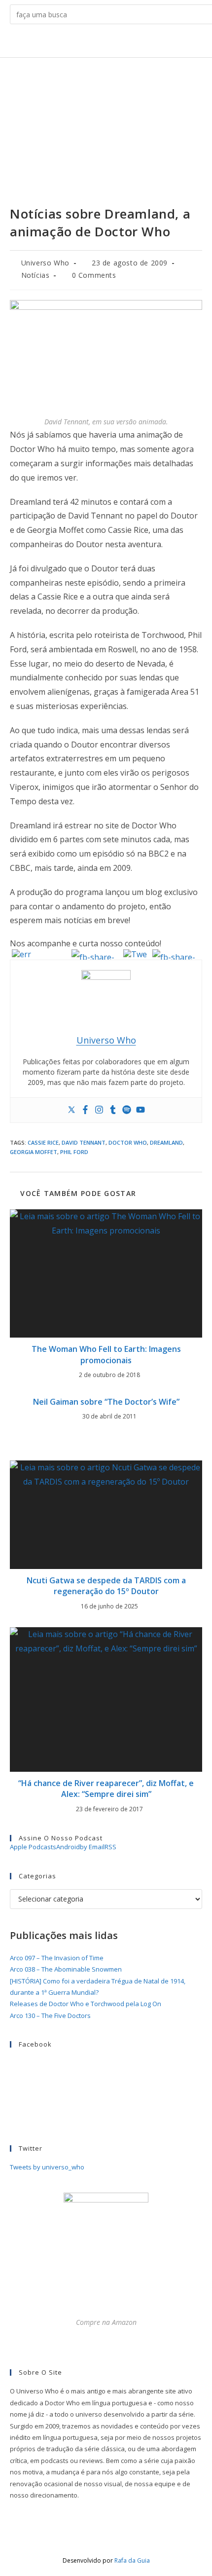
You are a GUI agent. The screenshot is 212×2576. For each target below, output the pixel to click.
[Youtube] (141, 1110)
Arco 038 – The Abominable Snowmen (66, 1969)
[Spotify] (127, 1110)
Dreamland (166, 1142)
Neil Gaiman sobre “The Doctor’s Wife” (106, 1402)
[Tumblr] (113, 1110)
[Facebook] (85, 1110)
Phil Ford (74, 1152)
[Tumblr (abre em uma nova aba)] (119, 43)
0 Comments (94, 275)
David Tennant (84, 1142)
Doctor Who (128, 1142)
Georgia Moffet (34, 1152)
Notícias (35, 275)
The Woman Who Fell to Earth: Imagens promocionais (106, 1354)
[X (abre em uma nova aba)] (73, 43)
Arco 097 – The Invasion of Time (57, 1958)
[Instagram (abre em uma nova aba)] (103, 43)
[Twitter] (71, 1110)
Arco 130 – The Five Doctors (50, 2016)
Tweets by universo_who (47, 2167)
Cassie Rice (43, 1142)
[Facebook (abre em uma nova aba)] (88, 43)
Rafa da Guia (132, 2560)
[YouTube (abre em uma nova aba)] (134, 43)
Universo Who (45, 263)
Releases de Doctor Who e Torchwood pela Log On (86, 2004)
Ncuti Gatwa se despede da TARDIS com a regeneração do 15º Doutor (106, 1586)
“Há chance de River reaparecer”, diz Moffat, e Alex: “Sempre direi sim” (106, 1789)
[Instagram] (99, 1110)
